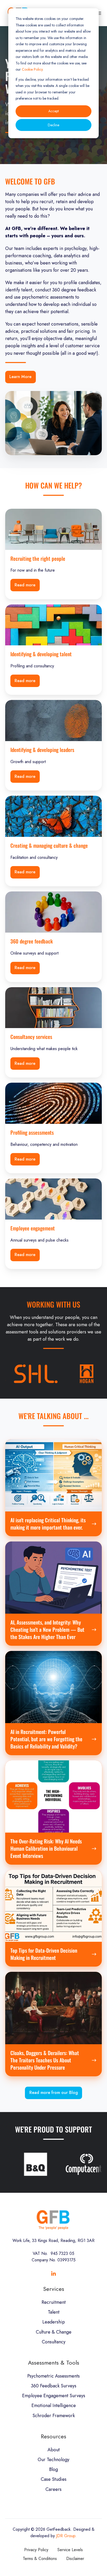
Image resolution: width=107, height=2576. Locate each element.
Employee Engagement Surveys (54, 2396)
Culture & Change (54, 2332)
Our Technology (53, 2460)
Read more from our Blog (54, 2092)
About (54, 2450)
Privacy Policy (36, 2550)
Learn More (20, 377)
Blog (53, 2469)
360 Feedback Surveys (54, 2386)
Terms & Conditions (40, 2559)
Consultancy (54, 2342)
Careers (53, 2489)
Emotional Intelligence (54, 2405)
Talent (54, 2312)
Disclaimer (75, 2559)
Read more (25, 585)
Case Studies (54, 2479)
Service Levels (70, 2550)
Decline (53, 125)
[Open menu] (99, 13)
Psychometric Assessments (53, 2376)
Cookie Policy (32, 69)
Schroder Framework (54, 2416)
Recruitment (54, 2302)
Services (54, 2289)
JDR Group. (66, 2536)
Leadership (54, 2322)
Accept (53, 111)
